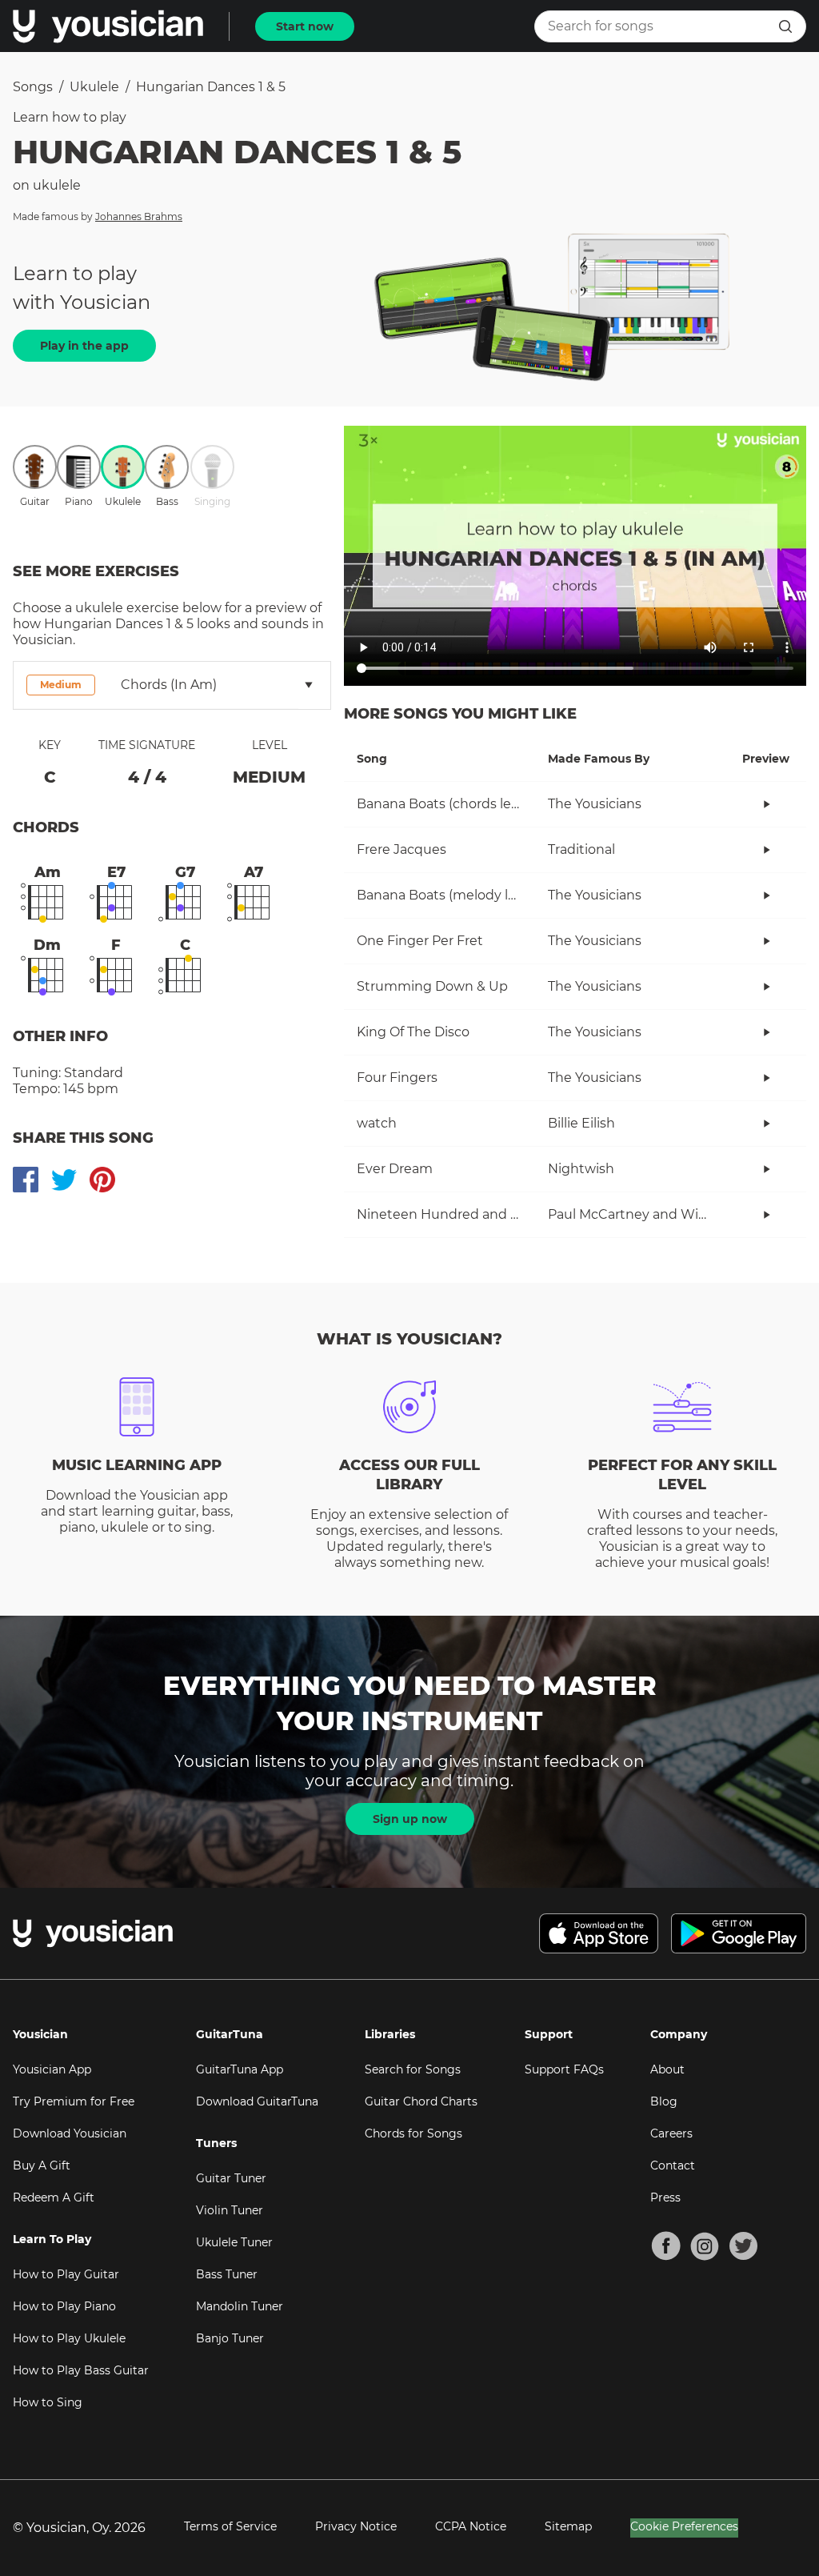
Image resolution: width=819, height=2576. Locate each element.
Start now (305, 26)
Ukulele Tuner (234, 2242)
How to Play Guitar (66, 2274)
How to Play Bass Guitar (81, 2370)
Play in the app (84, 346)
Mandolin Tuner (240, 2306)
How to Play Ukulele (69, 2338)
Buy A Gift (42, 2165)
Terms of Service (230, 2526)
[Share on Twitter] (64, 1180)
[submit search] (785, 26)
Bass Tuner (227, 2274)
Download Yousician (70, 2133)
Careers (671, 2133)
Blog (664, 2101)
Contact (673, 2165)
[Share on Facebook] (26, 1180)
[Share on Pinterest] (102, 1180)
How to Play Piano (64, 2306)
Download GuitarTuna (257, 2101)
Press (665, 2197)
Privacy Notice (356, 2526)
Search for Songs (413, 2069)
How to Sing (48, 2402)
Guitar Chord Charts (421, 2101)
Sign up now (410, 1819)
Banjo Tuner (230, 2338)
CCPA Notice (471, 2526)
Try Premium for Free (74, 2101)
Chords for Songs (413, 2133)
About (667, 2069)
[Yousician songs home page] (108, 26)
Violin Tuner (230, 2210)
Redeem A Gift (54, 2197)
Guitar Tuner (231, 2178)
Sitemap (568, 2526)
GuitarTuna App (240, 2069)
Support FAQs (564, 2069)
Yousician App (52, 2069)
